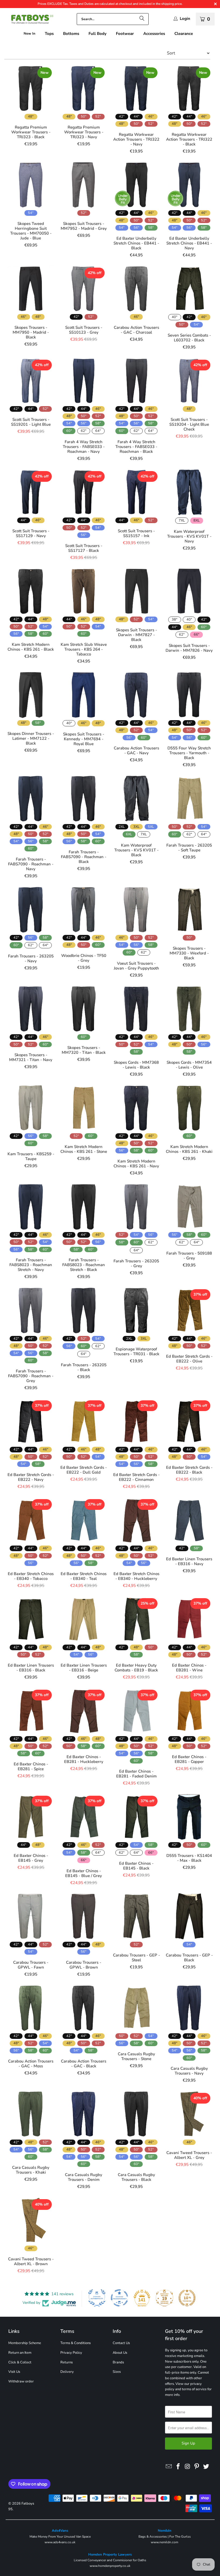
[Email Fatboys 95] (169, 2467)
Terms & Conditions (76, 2343)
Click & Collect (20, 2362)
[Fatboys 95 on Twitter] (206, 2467)
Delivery (67, 2372)
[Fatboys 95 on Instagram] (188, 2467)
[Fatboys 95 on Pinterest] (197, 2467)
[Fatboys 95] (30, 20)
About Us (120, 2353)
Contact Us (121, 2343)
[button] (49, 34)
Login (185, 19)
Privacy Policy (71, 2353)
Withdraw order (21, 2381)
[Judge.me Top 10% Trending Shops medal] (187, 2298)
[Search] (142, 19)
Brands (118, 2362)
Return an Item (20, 2353)
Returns (67, 2362)
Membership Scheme (25, 2343)
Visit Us (14, 2372)
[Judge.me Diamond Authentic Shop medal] (97, 2298)
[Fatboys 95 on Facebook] (178, 2467)
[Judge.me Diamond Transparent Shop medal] (119, 2298)
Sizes (117, 2372)
